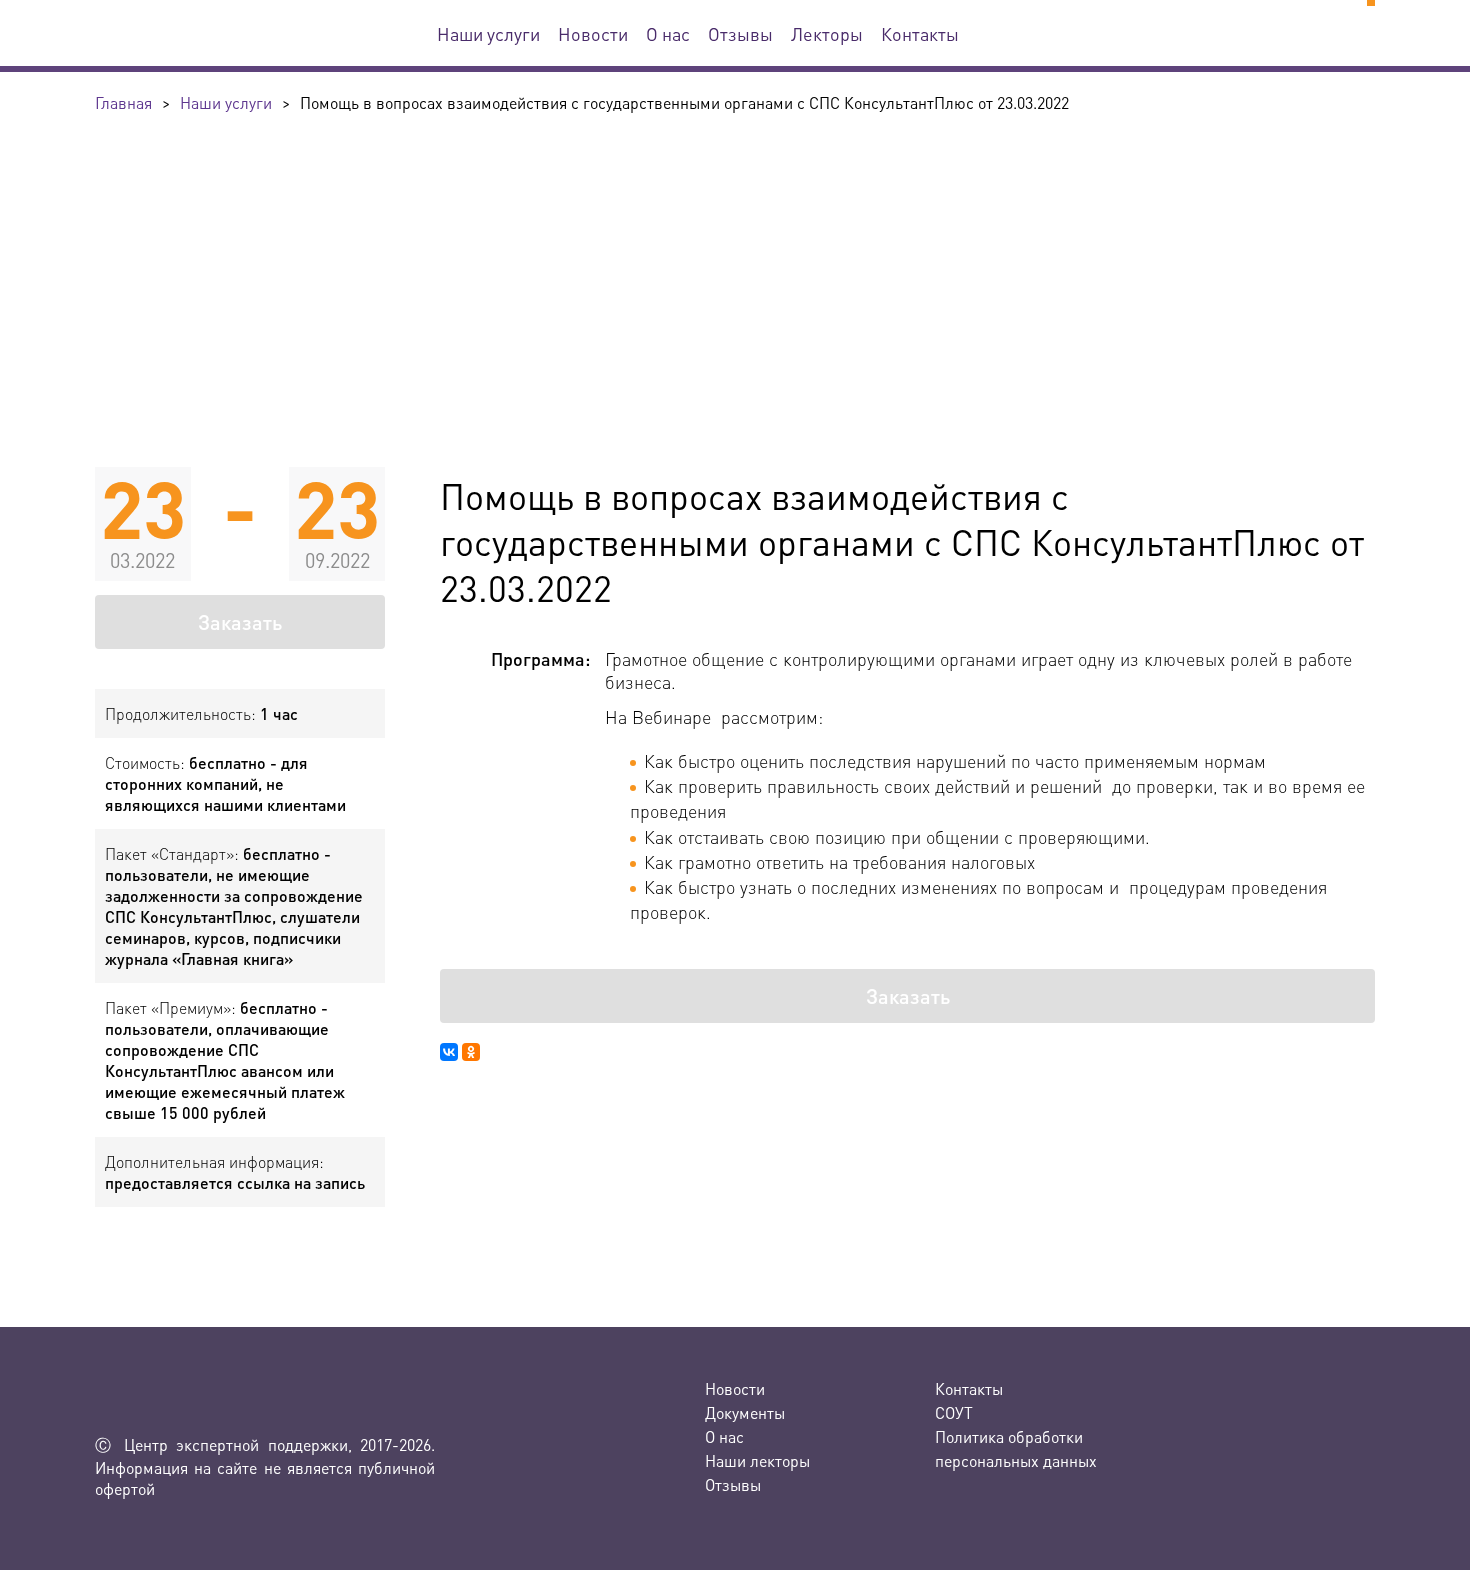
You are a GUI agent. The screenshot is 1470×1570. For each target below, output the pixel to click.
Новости (593, 33)
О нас (668, 33)
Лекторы (827, 33)
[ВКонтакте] (449, 1052)
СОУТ (954, 1412)
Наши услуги (488, 33)
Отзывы (740, 33)
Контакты (920, 33)
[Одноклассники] (471, 1052)
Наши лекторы (757, 1460)
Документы (745, 1412)
